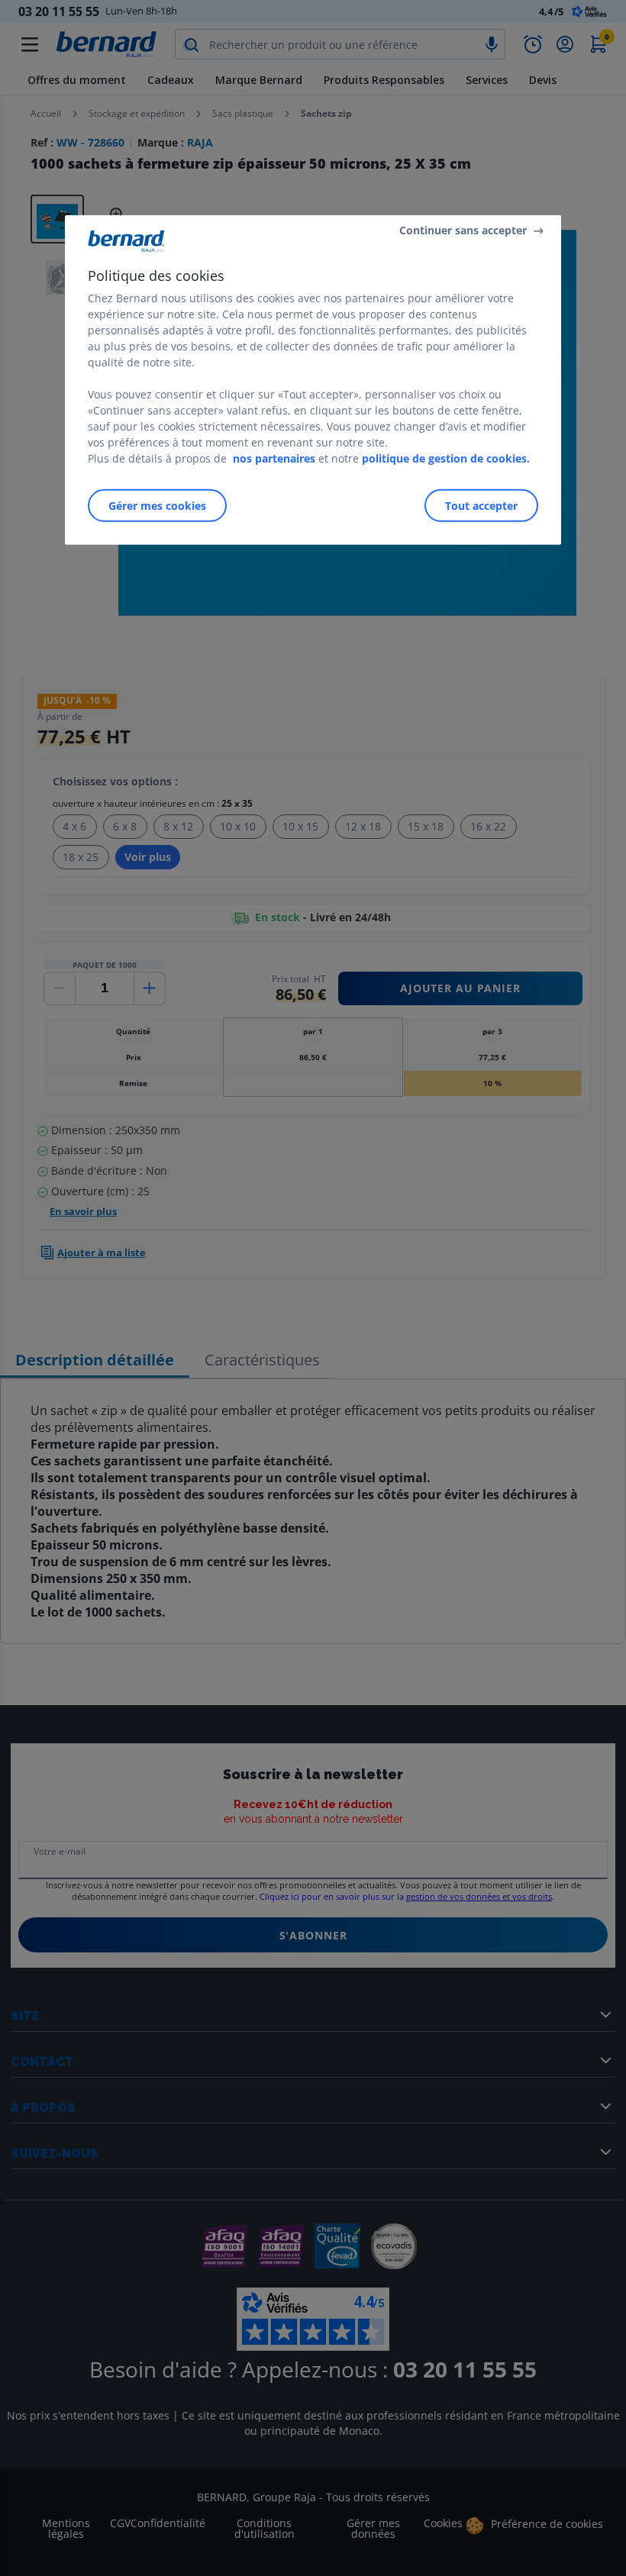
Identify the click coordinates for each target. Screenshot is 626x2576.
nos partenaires (274, 458)
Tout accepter (481, 505)
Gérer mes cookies (157, 505)
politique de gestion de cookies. (446, 458)
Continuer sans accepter (463, 230)
